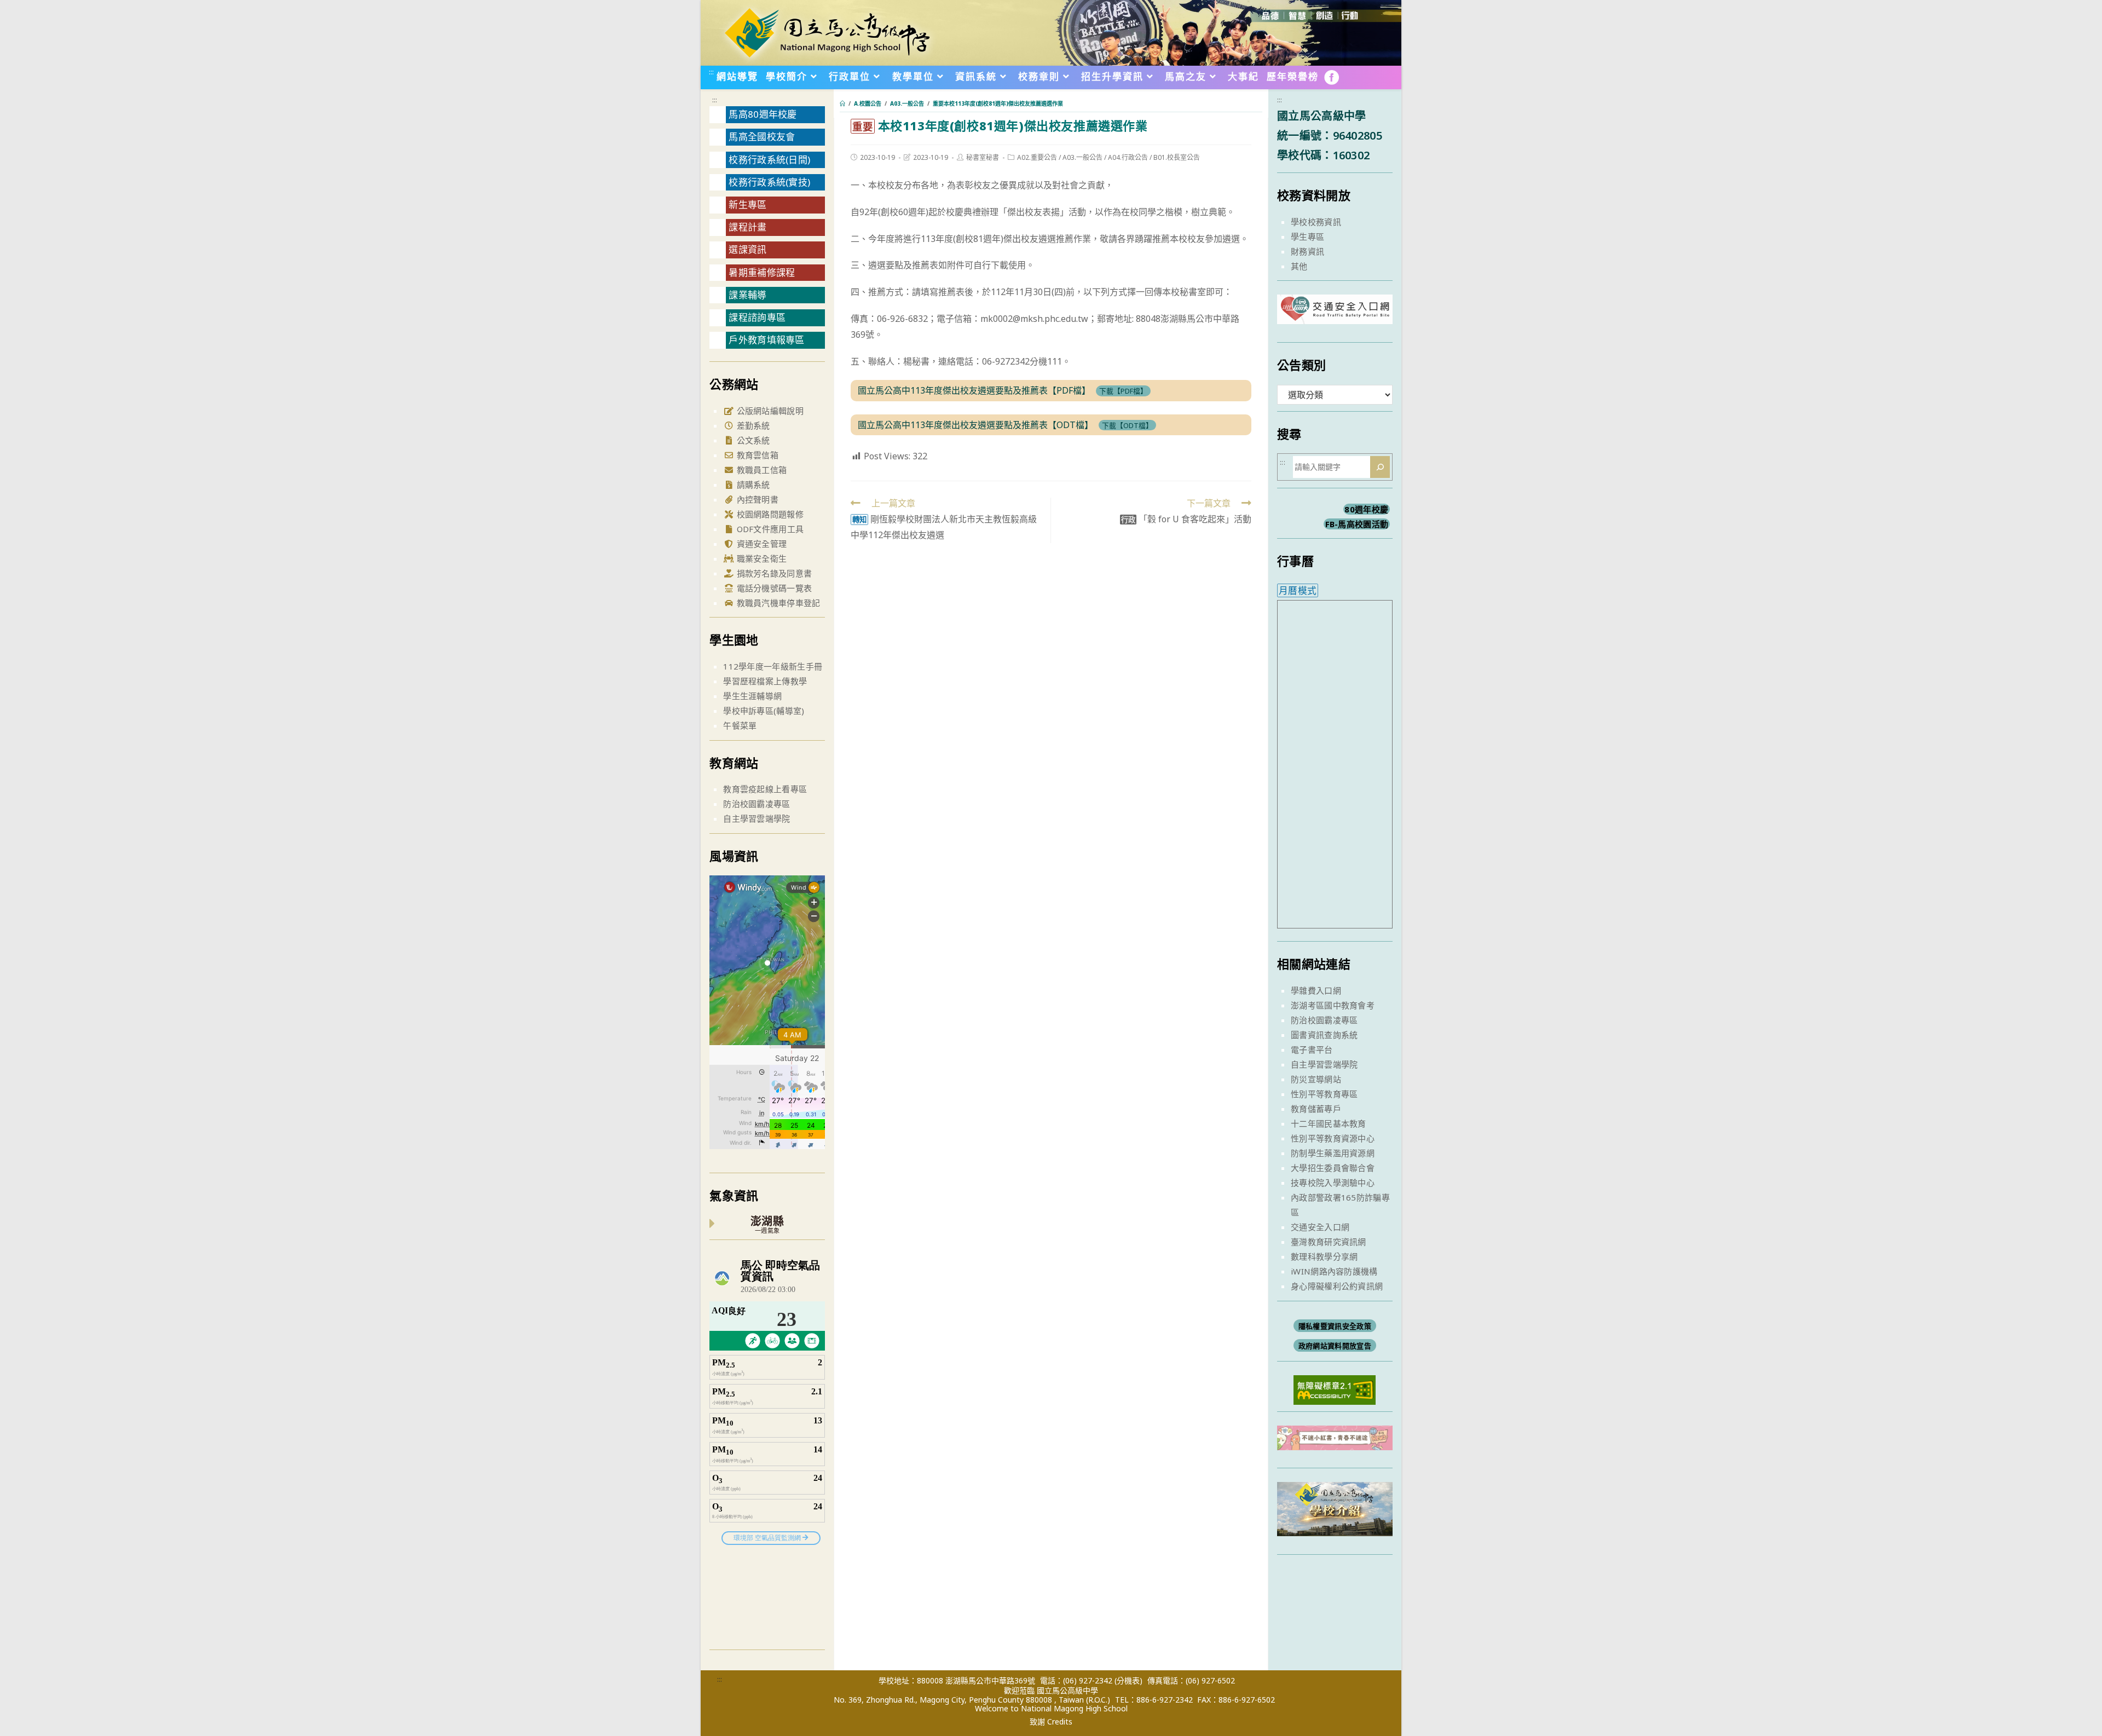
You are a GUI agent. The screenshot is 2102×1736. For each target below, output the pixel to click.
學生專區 (1307, 237)
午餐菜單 (740, 725)
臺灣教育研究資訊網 (1329, 1242)
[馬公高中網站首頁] (827, 32)
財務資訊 (1307, 251)
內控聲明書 (756, 499)
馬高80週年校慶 (763, 114)
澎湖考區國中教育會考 (1333, 1005)
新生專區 (747, 204)
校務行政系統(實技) (769, 182)
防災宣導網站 (1316, 1079)
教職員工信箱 (760, 470)
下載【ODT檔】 (1127, 425)
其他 (1299, 266)
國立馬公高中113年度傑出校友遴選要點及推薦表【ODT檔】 (975, 425)
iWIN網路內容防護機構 (1334, 1271)
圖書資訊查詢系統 (1324, 1035)
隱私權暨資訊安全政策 (1335, 1326)
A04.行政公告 (1128, 157)
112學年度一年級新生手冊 (773, 666)
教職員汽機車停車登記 (777, 603)
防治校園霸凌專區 (757, 804)
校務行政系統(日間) (769, 160)
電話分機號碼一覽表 (773, 588)
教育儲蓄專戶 (1316, 1109)
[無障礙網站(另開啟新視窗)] (1335, 1389)
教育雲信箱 (756, 455)
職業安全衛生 (760, 558)
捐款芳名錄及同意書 (773, 573)
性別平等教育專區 (1324, 1094)
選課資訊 (747, 249)
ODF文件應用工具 (769, 529)
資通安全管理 (760, 544)
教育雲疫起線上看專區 (765, 789)
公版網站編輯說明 (769, 411)
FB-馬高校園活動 (1357, 524)
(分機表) (1128, 1680)
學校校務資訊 (1316, 222)
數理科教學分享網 (1324, 1256)
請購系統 (752, 485)
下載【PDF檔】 (1123, 391)
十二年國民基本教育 (1329, 1123)
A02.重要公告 (1037, 157)
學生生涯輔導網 (752, 696)
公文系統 (752, 440)
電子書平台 (1312, 1049)
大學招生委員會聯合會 (1333, 1168)
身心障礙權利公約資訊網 (1337, 1286)
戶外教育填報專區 (766, 340)
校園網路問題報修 (769, 514)
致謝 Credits (1051, 1722)
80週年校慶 (1366, 509)
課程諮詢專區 (757, 317)
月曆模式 (1298, 590)
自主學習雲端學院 (757, 818)
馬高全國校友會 (762, 137)
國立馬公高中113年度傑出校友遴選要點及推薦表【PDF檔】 (974, 390)
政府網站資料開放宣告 (1335, 1346)
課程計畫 (747, 227)
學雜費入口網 (1316, 990)
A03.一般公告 (1082, 157)
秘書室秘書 (983, 157)
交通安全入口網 (1320, 1227)
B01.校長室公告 (1177, 157)
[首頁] (842, 103)
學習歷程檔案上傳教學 (765, 681)
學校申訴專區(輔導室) (764, 711)
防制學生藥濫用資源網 (1333, 1153)
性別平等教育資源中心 (1333, 1138)
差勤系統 (752, 425)
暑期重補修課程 (762, 272)
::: (711, 72)
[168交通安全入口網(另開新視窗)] (1335, 314)
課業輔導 (747, 295)
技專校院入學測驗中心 (1333, 1183)
